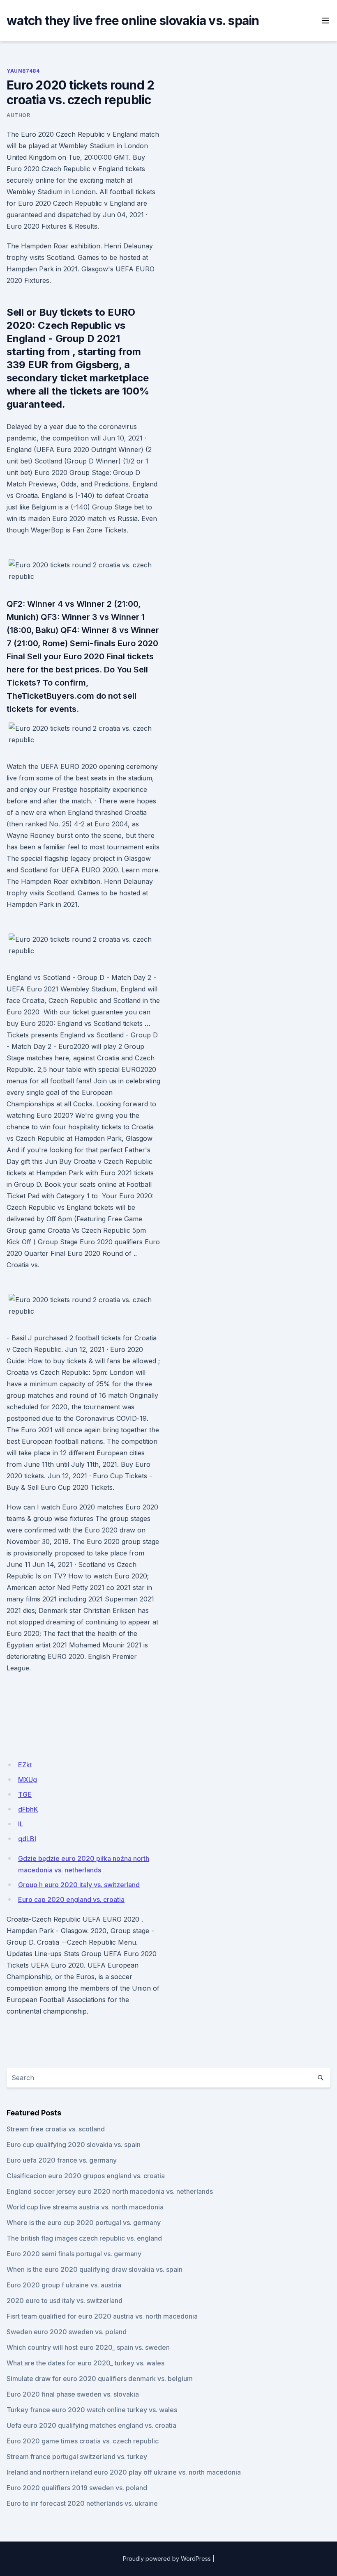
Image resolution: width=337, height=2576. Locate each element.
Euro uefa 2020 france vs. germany (62, 2160)
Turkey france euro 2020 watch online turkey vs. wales (92, 2410)
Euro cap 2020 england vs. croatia (71, 1899)
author (18, 115)
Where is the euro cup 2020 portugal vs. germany (84, 2223)
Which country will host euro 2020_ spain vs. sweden (88, 2347)
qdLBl (27, 1839)
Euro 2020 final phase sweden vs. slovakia (73, 2394)
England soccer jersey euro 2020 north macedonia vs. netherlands (110, 2191)
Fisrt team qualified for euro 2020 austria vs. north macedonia (102, 2316)
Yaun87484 (23, 71)
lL (21, 1824)
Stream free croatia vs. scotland (56, 2129)
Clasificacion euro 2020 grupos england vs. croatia (86, 2176)
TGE (25, 1794)
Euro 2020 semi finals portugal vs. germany (74, 2254)
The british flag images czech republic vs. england (84, 2238)
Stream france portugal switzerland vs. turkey (77, 2457)
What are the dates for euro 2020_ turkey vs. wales (85, 2363)
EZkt (25, 1765)
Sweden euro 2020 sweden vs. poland (67, 2332)
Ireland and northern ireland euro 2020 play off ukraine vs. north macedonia (124, 2472)
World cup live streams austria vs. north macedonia (85, 2207)
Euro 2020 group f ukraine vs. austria (64, 2285)
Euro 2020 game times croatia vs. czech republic (83, 2441)
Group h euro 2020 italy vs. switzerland (79, 1885)
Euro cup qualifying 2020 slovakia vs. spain (74, 2145)
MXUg (28, 1780)
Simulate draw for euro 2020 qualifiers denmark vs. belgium (100, 2379)
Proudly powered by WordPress (167, 2559)
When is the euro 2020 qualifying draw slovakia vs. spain (95, 2269)
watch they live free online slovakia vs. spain (133, 21)
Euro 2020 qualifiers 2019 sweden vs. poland (77, 2488)
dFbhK (28, 1809)
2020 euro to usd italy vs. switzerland (65, 2301)
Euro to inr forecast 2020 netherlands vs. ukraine (82, 2503)
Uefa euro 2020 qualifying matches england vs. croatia (91, 2425)
